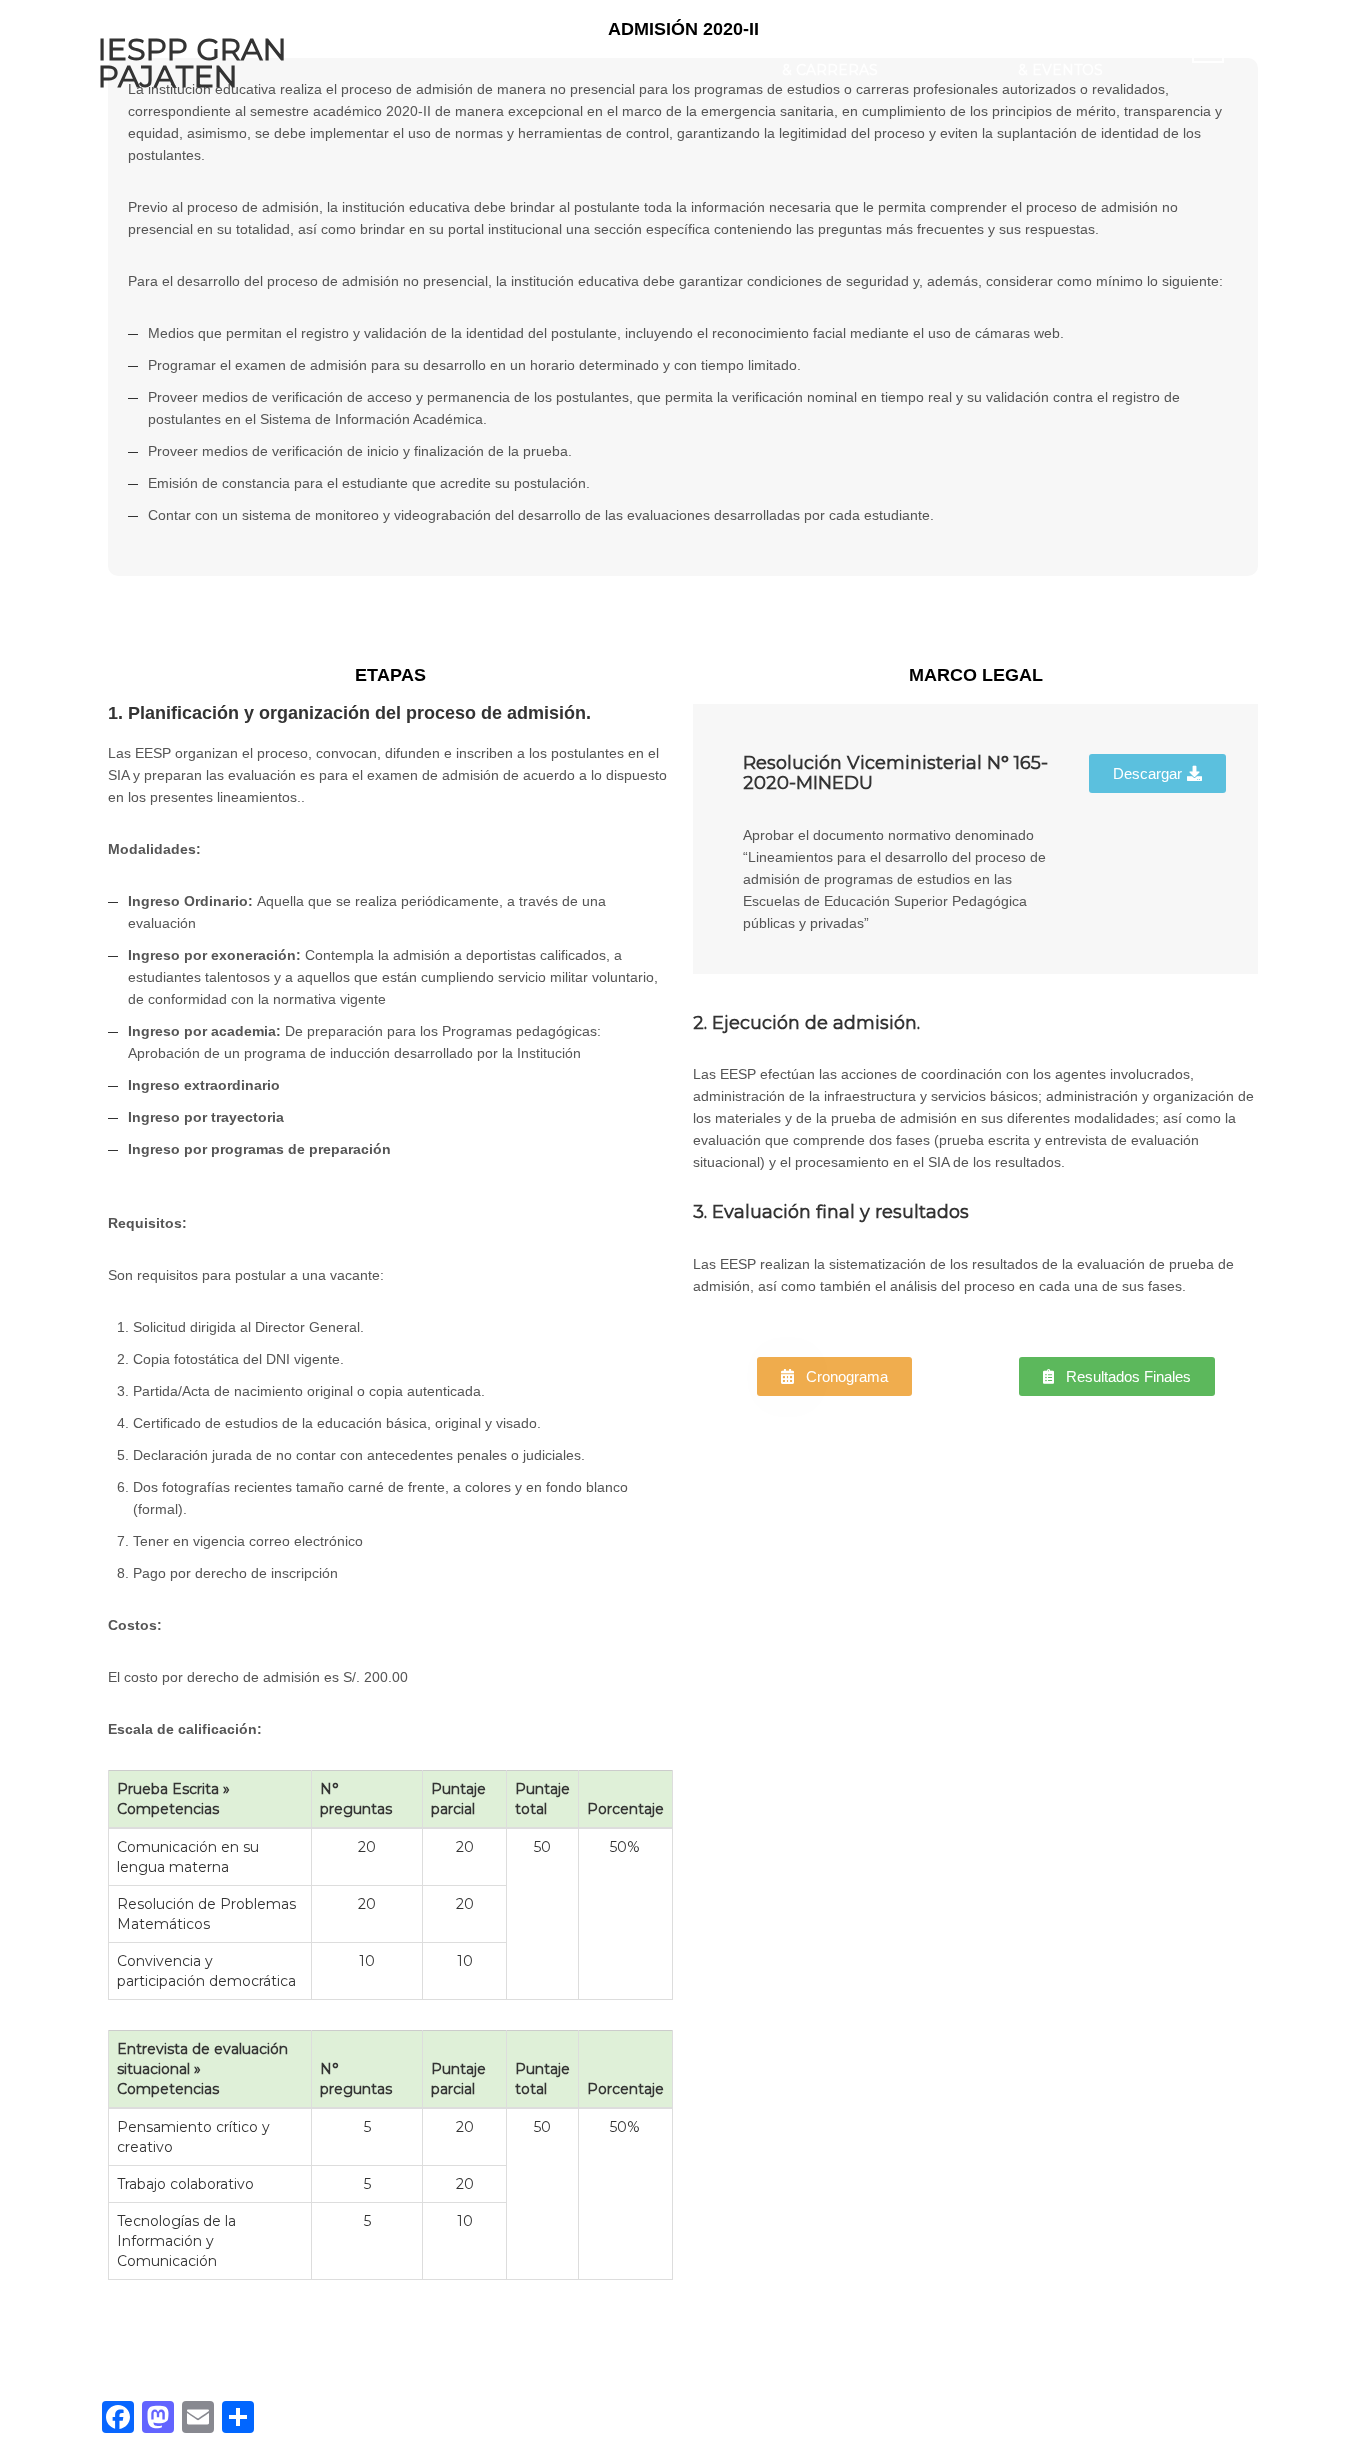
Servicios (949, 48)
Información (698, 48)
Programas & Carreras (831, 59)
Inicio (445, 48)
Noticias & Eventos (1060, 59)
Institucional (556, 48)
